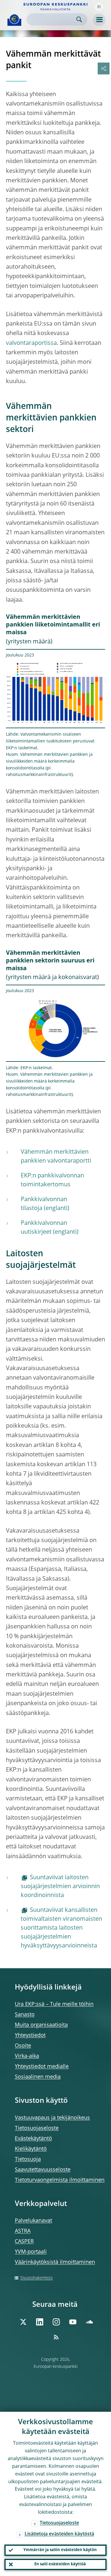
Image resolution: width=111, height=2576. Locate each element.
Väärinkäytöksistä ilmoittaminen (55, 2262)
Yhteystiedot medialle (42, 2067)
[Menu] (99, 20)
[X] (23, 2322)
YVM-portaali (31, 2252)
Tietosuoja (28, 2159)
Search (79, 19)
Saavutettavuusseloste (43, 2170)
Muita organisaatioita (41, 2025)
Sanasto (25, 2015)
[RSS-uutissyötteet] (56, 2337)
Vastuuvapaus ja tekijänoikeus (52, 2118)
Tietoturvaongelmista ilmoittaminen (60, 2180)
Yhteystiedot (30, 2035)
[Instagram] (56, 2322)
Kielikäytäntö (31, 2149)
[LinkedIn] (40, 2322)
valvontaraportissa (31, 343)
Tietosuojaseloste (37, 2128)
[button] (99, 7)
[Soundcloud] (89, 2322)
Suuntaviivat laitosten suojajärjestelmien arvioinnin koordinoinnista (60, 1887)
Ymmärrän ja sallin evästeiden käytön (60, 2550)
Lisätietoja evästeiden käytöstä (59, 2534)
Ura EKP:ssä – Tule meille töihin (54, 2004)
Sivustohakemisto (36, 2278)
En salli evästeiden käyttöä (60, 2564)
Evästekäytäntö (33, 2139)
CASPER (24, 2242)
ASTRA (23, 2231)
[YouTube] (73, 2322)
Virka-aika (27, 2056)
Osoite (23, 2046)
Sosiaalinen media (38, 2077)
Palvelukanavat (33, 2221)
